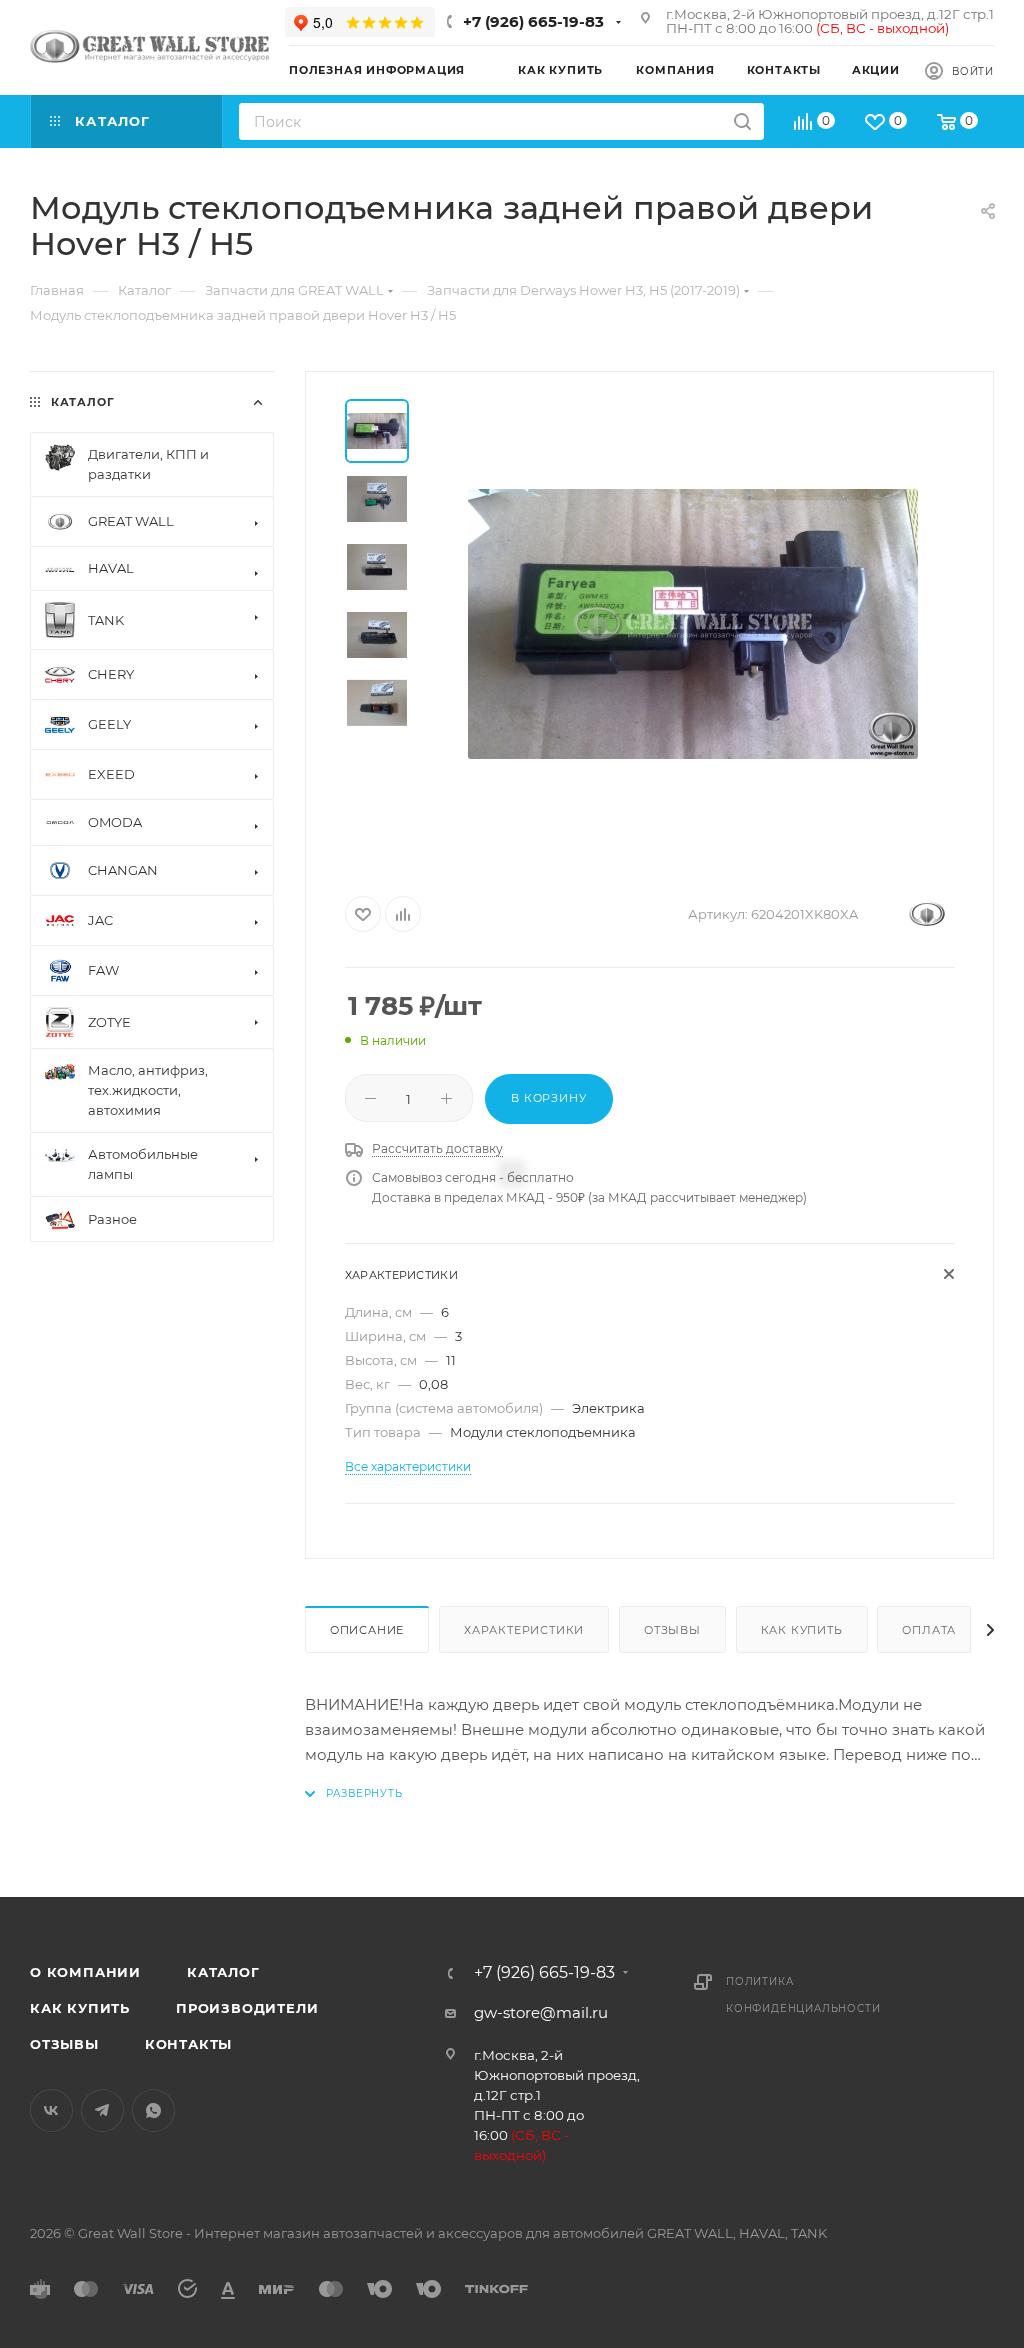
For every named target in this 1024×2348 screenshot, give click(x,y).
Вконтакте (51, 2110)
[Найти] (742, 121)
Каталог (223, 1972)
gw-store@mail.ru (541, 2012)
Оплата (929, 1630)
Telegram (102, 2110)
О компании (85, 1972)
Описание (367, 1630)
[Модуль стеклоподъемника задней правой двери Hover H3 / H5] (693, 624)
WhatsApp (153, 2110)
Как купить (802, 1630)
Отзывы (672, 1630)
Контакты (188, 2044)
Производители (247, 2008)
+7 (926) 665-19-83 (533, 21)
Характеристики (524, 1630)
